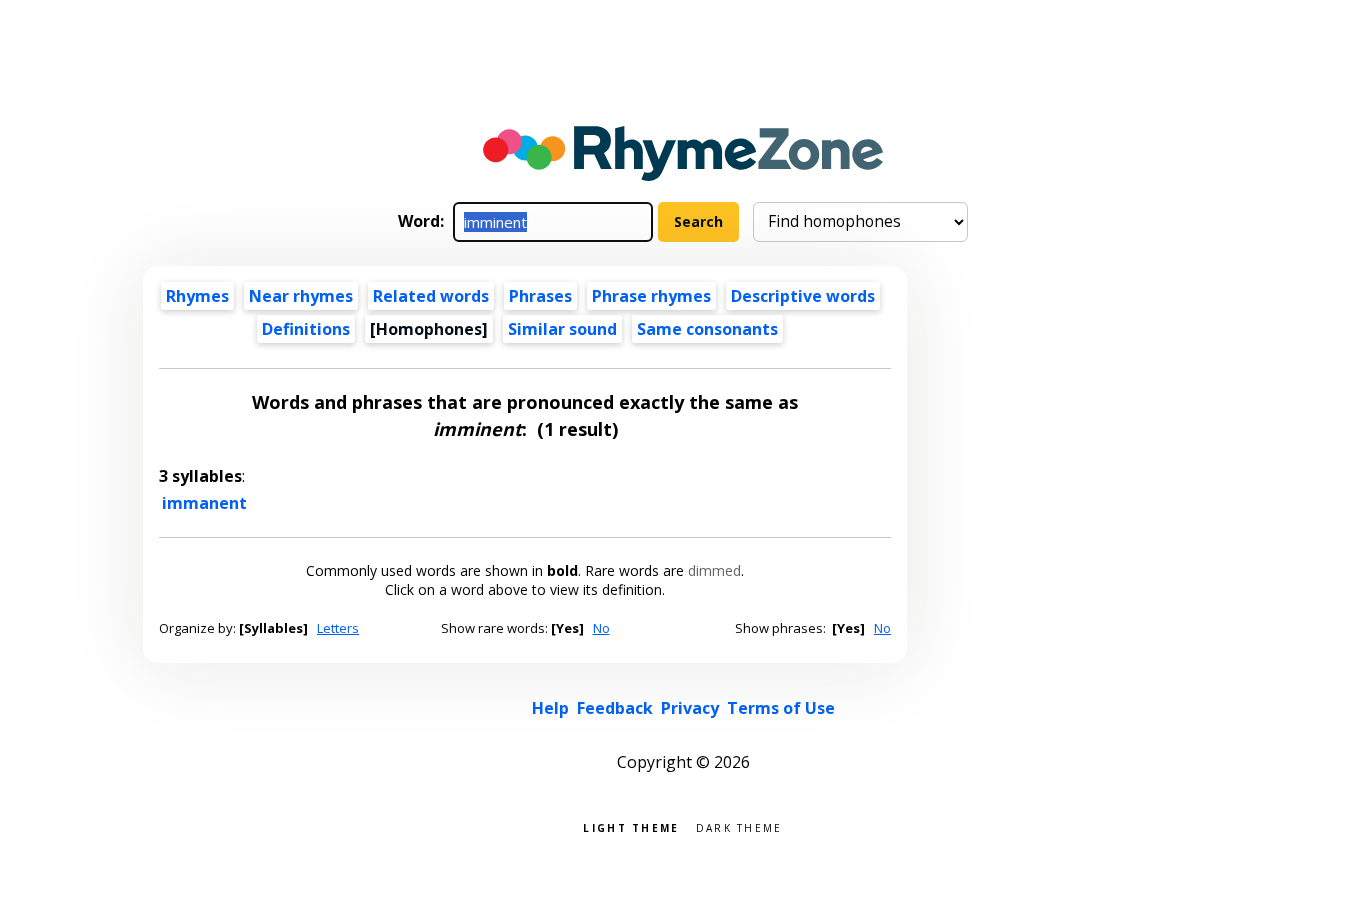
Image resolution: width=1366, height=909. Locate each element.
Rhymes (197, 296)
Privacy (690, 708)
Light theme (631, 826)
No (601, 628)
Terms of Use (781, 708)
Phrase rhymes (651, 296)
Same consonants (707, 329)
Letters (338, 628)
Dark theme (739, 826)
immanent (204, 503)
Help (550, 708)
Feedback (615, 708)
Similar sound (562, 329)
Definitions (306, 329)
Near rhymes (301, 296)
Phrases (540, 296)
